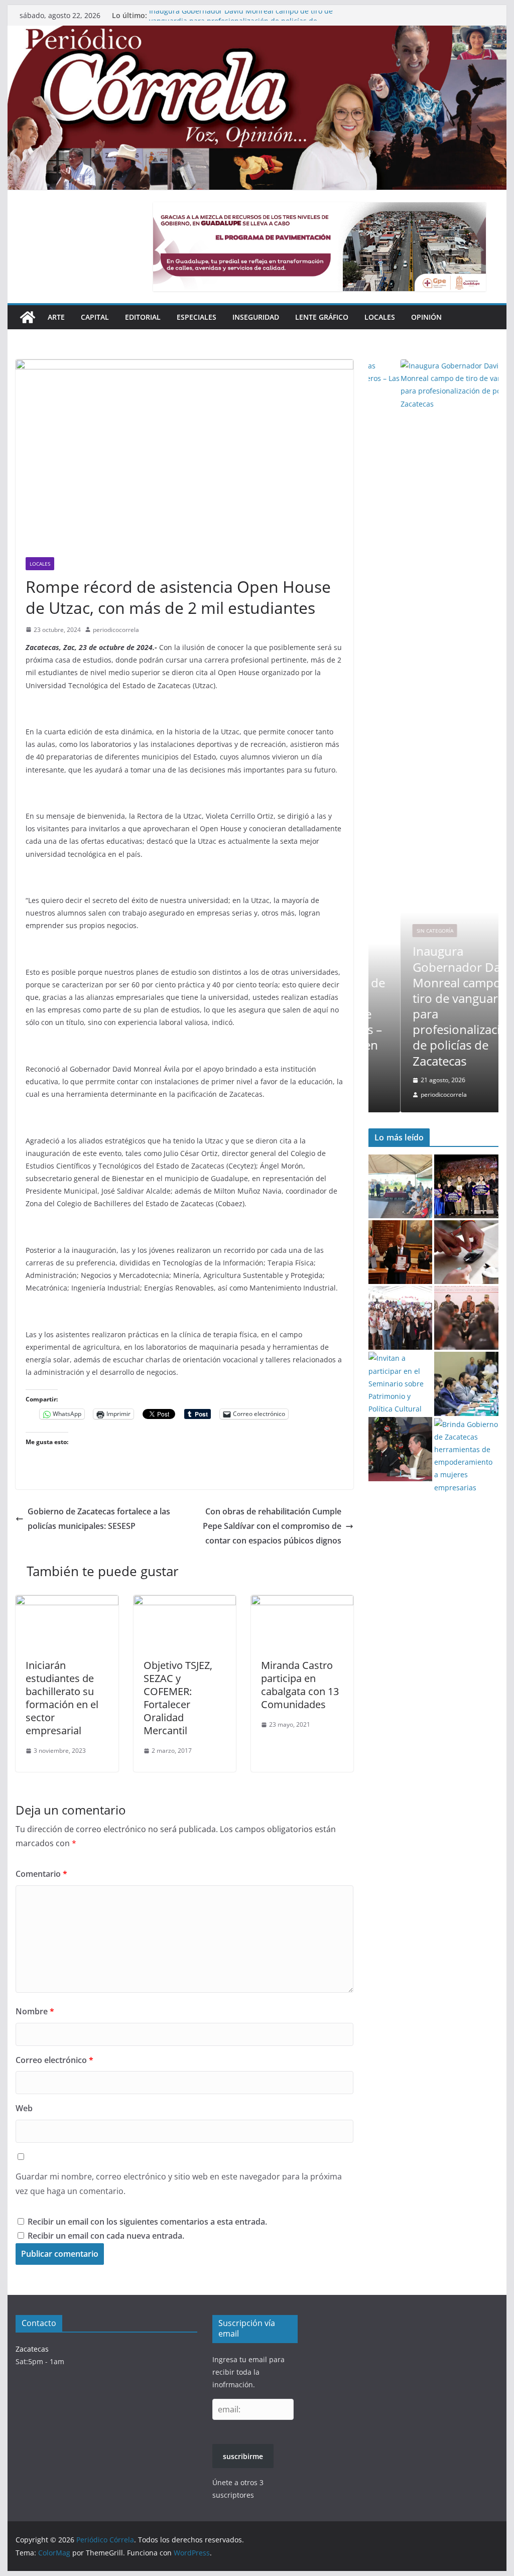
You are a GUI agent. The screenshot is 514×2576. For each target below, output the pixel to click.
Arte (56, 317)
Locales (380, 317)
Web (24, 2108)
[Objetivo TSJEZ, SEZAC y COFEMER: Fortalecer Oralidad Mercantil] (185, 1602)
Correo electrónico (54, 2060)
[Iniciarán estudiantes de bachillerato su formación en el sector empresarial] (67, 1602)
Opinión (426, 317)
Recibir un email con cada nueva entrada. (106, 2236)
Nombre (35, 2011)
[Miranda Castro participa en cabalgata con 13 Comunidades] (302, 1602)
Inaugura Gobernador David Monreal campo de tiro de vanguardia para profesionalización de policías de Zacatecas (433, 1006)
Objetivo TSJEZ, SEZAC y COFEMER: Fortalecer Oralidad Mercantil (178, 1698)
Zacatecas (32, 2349)
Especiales (197, 317)
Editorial (143, 317)
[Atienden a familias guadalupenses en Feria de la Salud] (466, 1252)
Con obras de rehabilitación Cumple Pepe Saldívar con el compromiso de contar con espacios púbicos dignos (272, 1526)
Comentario (41, 1874)
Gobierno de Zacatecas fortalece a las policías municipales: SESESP (99, 1519)
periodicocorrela (116, 630)
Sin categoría (403, 931)
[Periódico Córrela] (28, 317)
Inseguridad (256, 317)
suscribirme (243, 2456)
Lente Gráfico (322, 317)
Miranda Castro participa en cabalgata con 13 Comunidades (300, 1685)
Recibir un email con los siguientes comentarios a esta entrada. (147, 2222)
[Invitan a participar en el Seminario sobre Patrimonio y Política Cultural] (400, 1383)
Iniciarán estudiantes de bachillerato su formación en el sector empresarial (62, 1698)
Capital (95, 317)
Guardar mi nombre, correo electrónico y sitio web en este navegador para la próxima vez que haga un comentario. (179, 2184)
